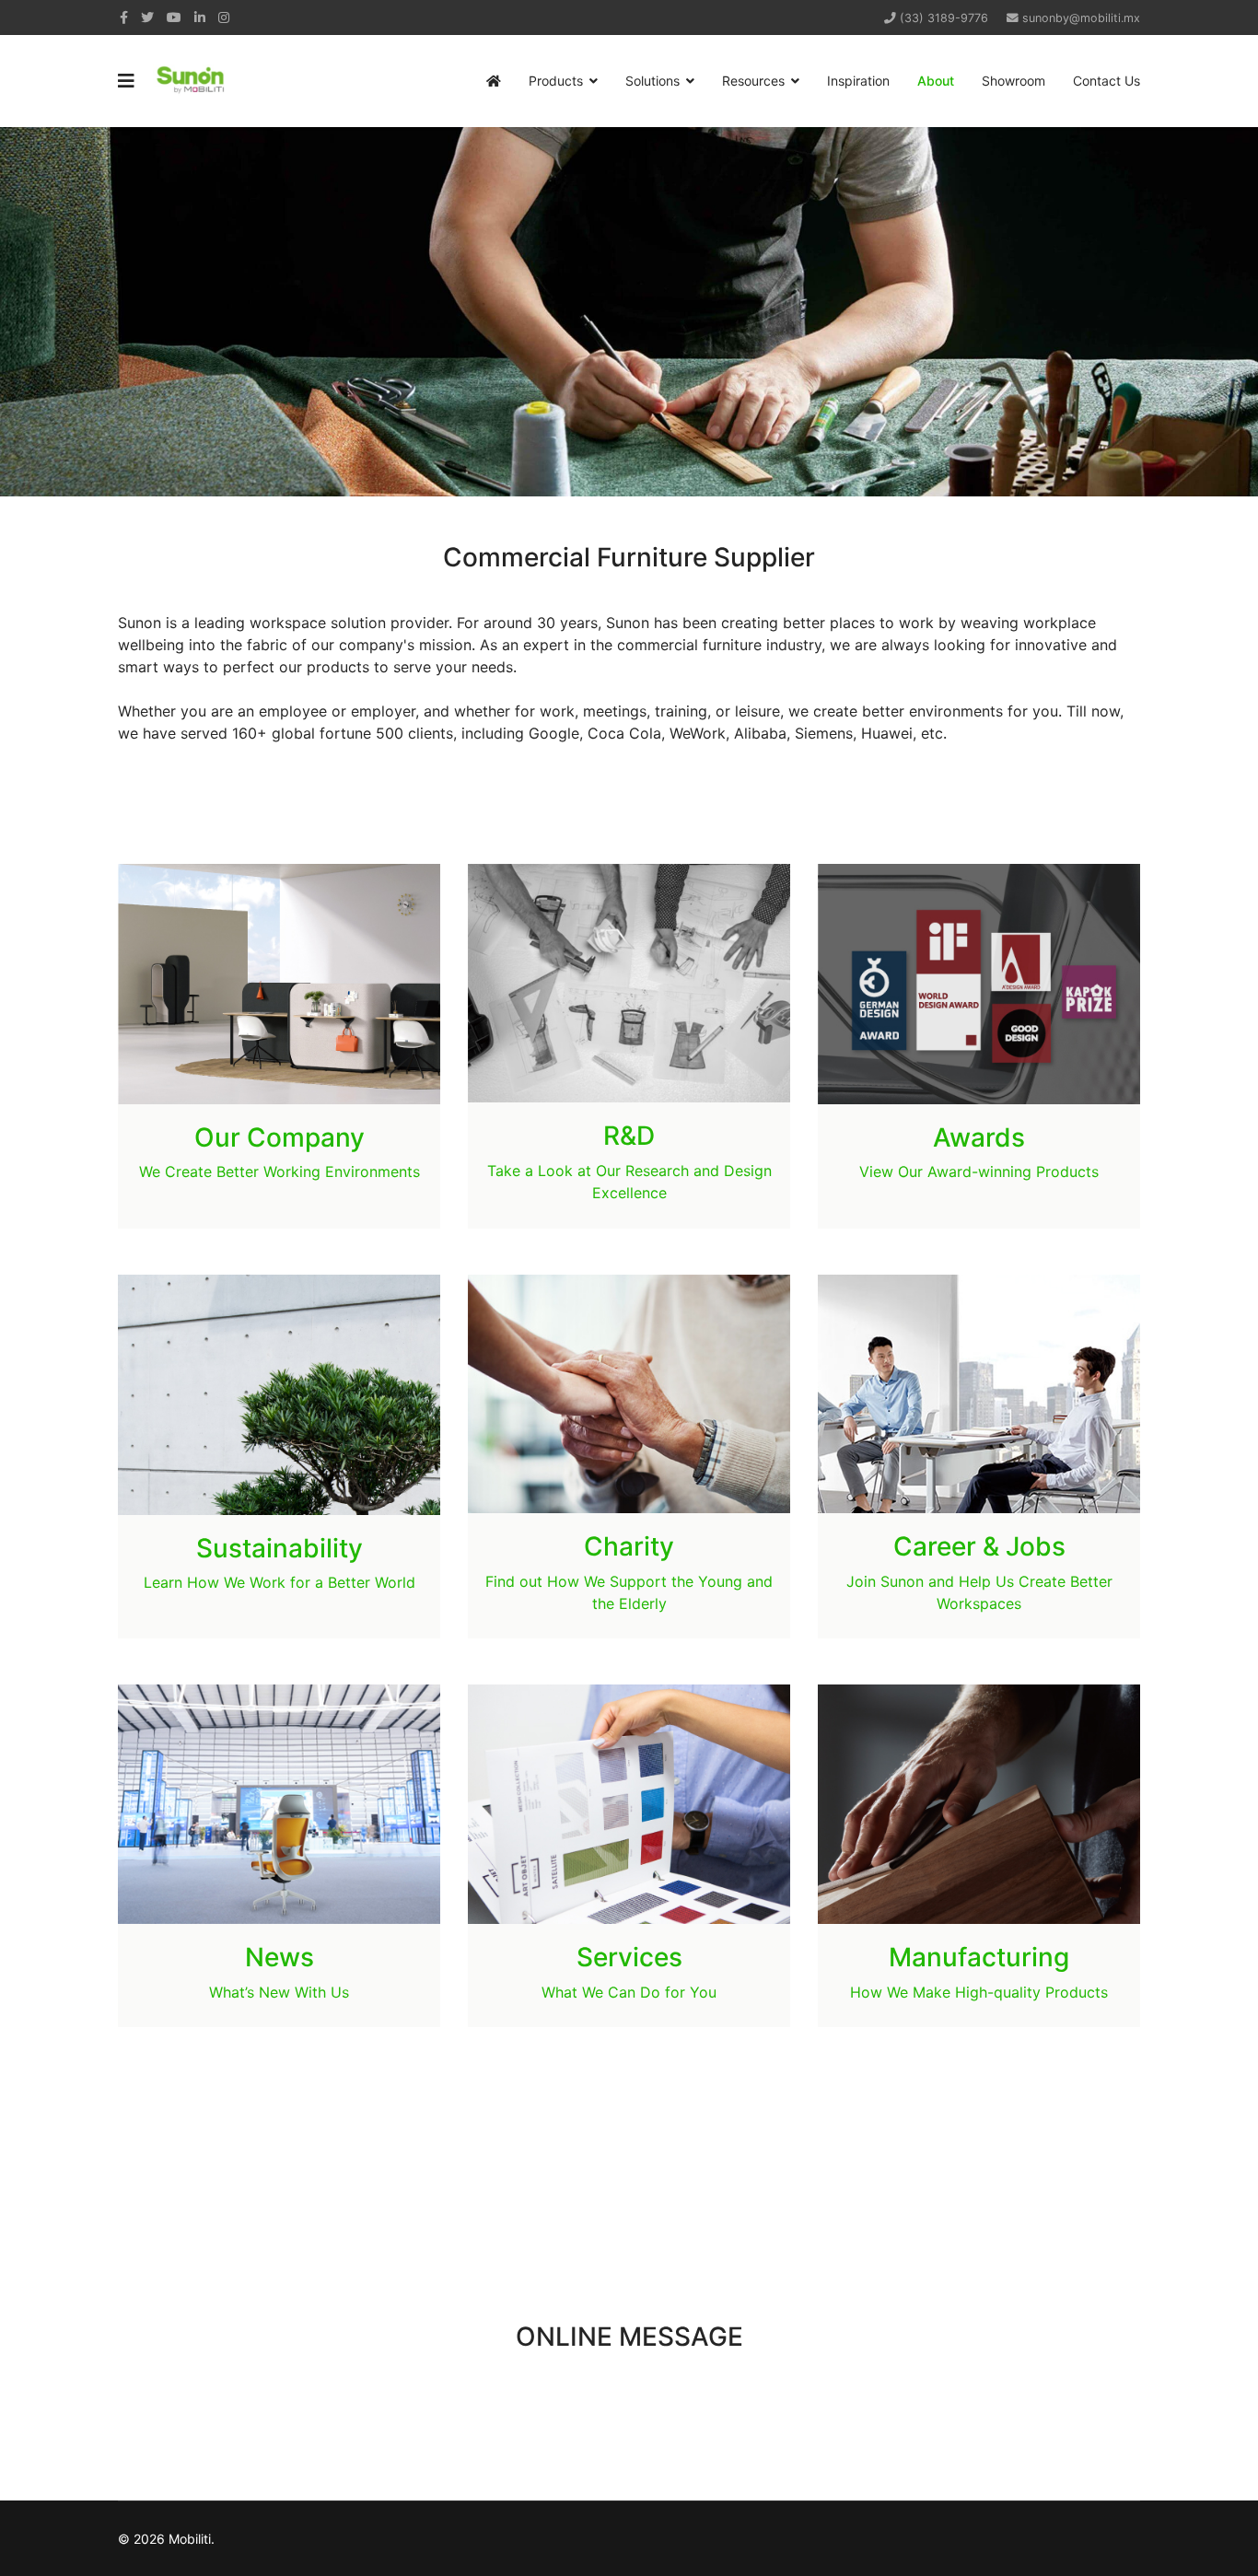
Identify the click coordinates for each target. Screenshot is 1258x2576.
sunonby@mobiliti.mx (1081, 18)
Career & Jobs (979, 1546)
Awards (979, 1137)
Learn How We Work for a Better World (280, 1582)
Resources (753, 81)
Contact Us (1107, 81)
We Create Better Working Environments (280, 1171)
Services (629, 1957)
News (280, 1957)
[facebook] (124, 17)
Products (556, 81)
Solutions (652, 81)
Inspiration (858, 81)
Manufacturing (979, 1957)
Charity (629, 1546)
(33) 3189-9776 (944, 18)
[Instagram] (224, 17)
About (936, 81)
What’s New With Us (279, 1992)
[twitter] (147, 17)
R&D (629, 1136)
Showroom (1013, 81)
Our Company (280, 1137)
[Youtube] (174, 17)
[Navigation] (126, 81)
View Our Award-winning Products (979, 1171)
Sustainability (280, 1548)
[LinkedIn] (200, 17)
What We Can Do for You (629, 1992)
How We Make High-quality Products (979, 1992)
